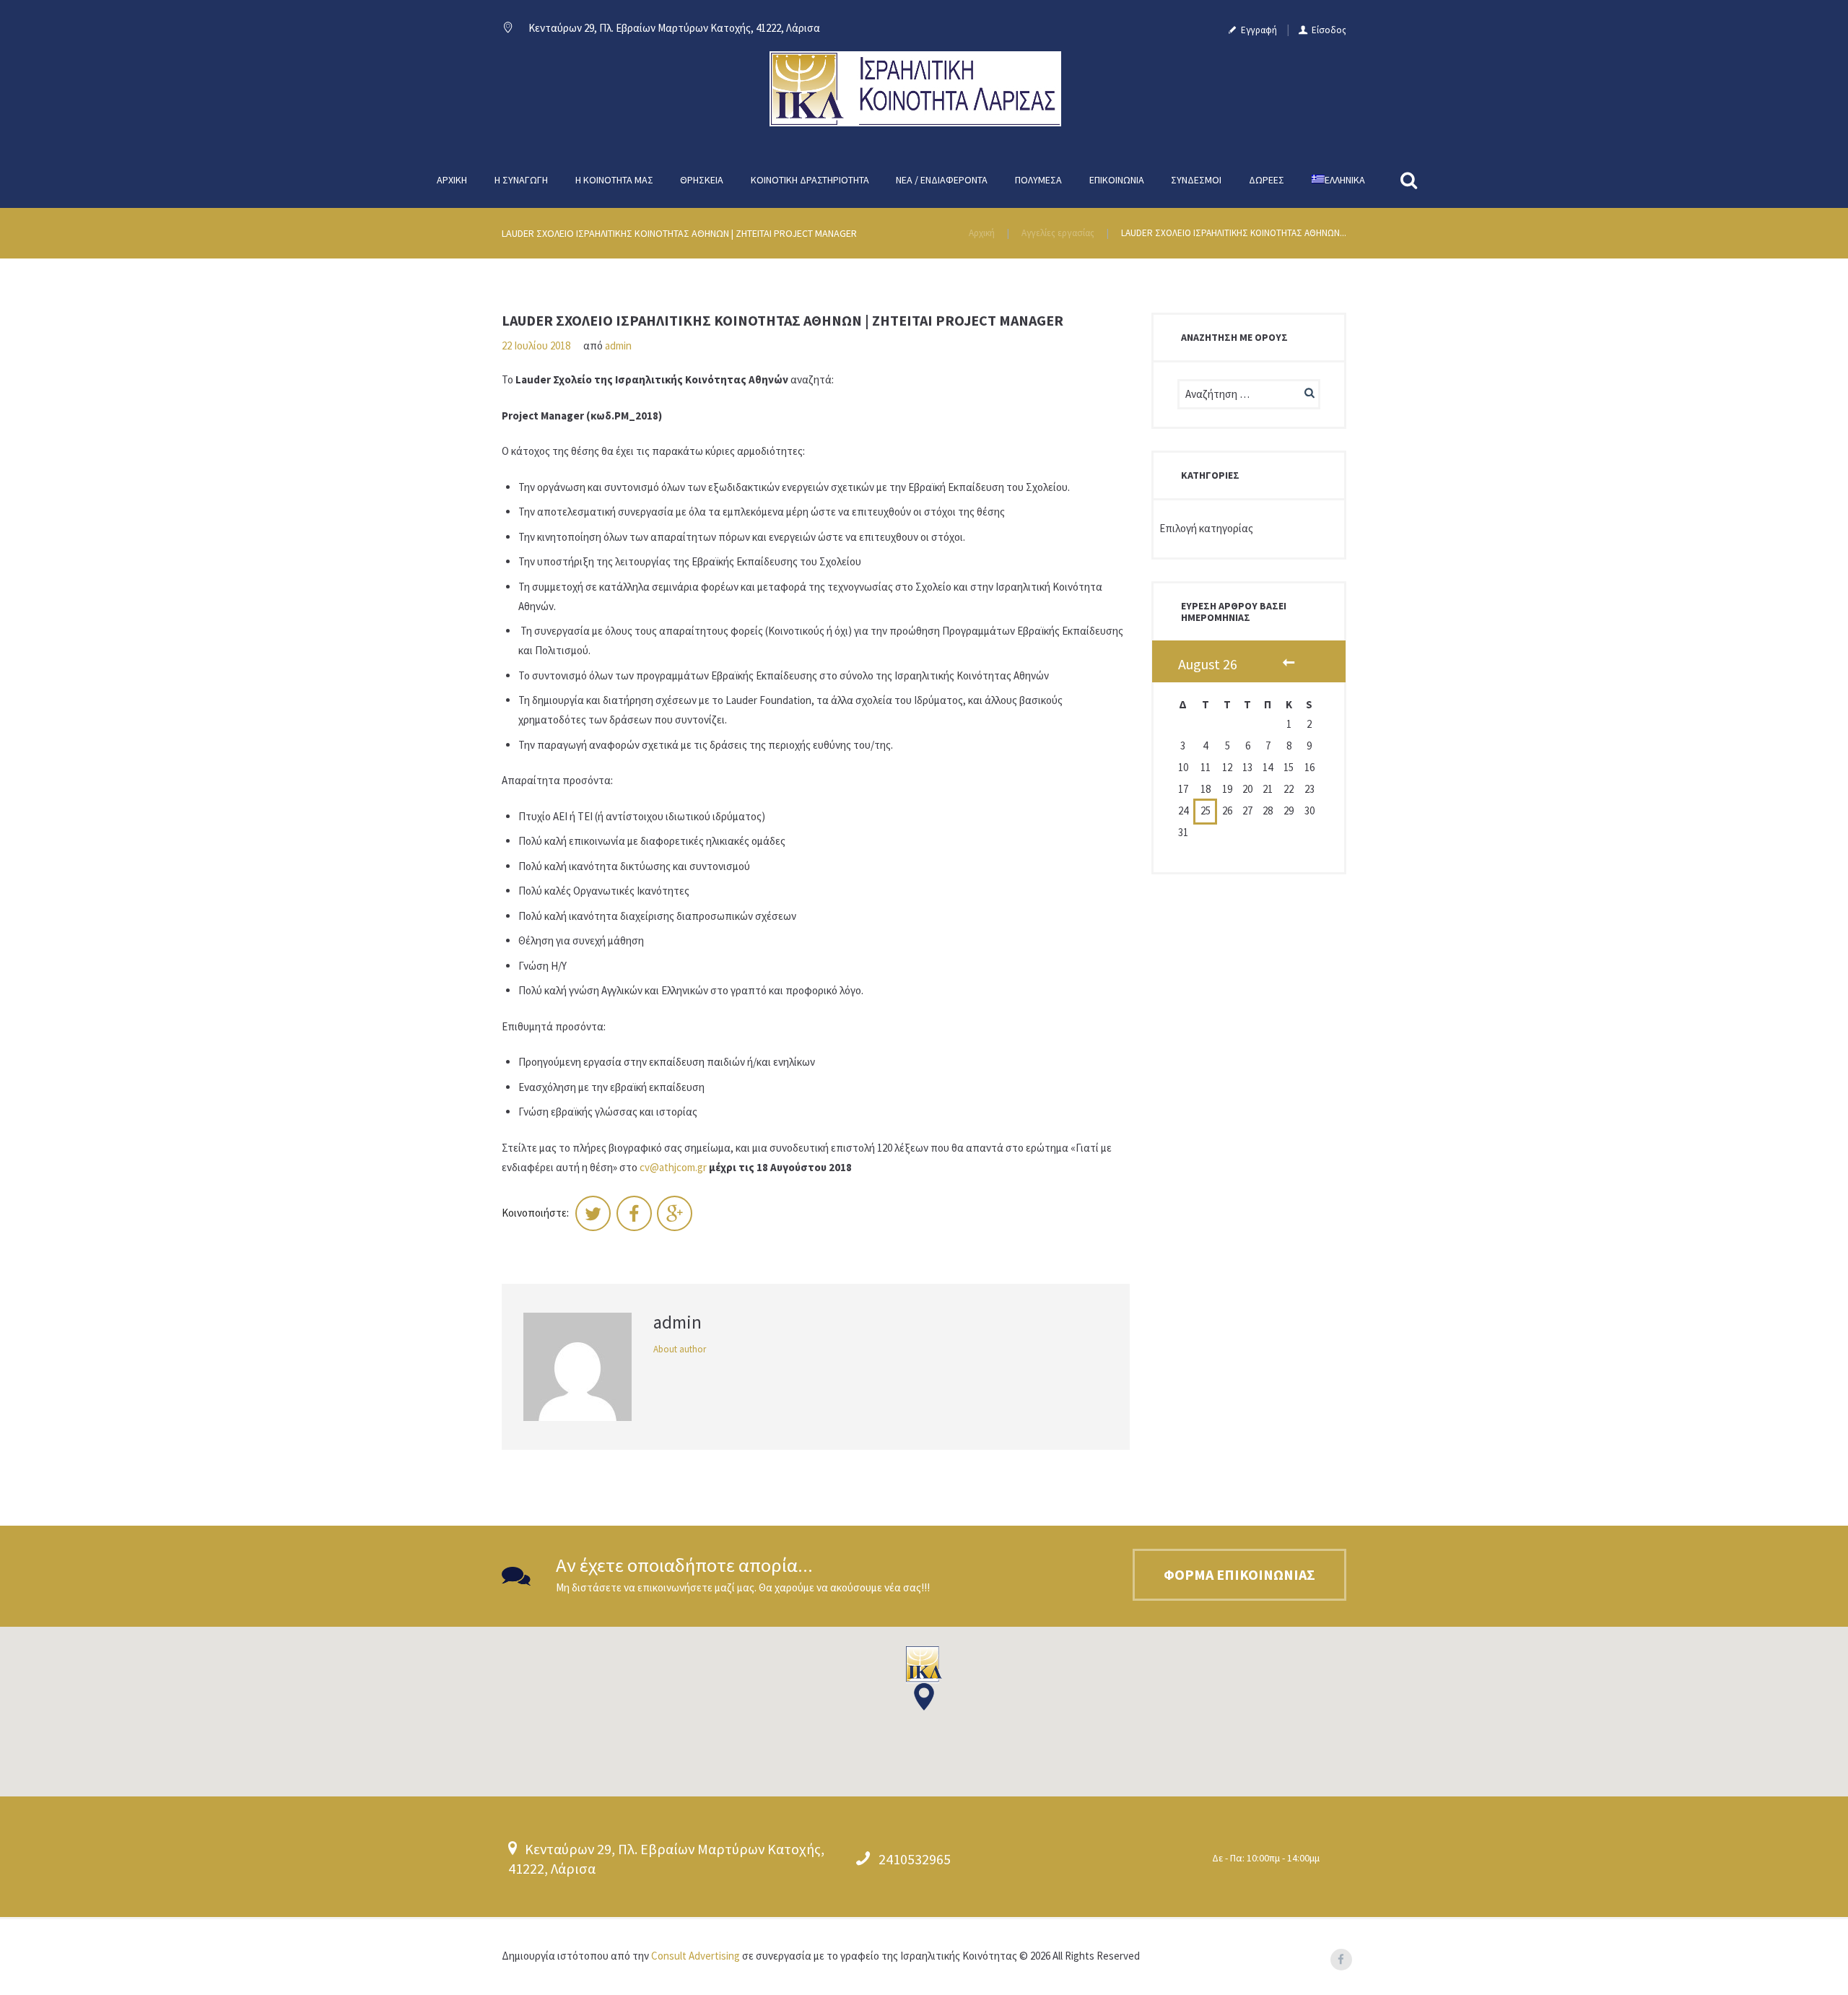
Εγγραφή (1259, 30)
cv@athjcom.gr (673, 1167)
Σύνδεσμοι (1196, 180)
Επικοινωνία (1117, 180)
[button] (924, 1679)
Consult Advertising (696, 1956)
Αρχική (452, 180)
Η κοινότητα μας (614, 180)
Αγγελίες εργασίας (1058, 233)
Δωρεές (1267, 180)
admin (618, 345)
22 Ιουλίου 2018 (536, 345)
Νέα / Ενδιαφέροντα (942, 180)
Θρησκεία (702, 180)
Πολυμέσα (1038, 180)
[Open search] (1411, 180)
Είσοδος (1329, 30)
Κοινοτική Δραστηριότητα (810, 180)
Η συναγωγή (521, 180)
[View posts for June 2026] (1289, 664)
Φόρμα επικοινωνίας (1239, 1574)
